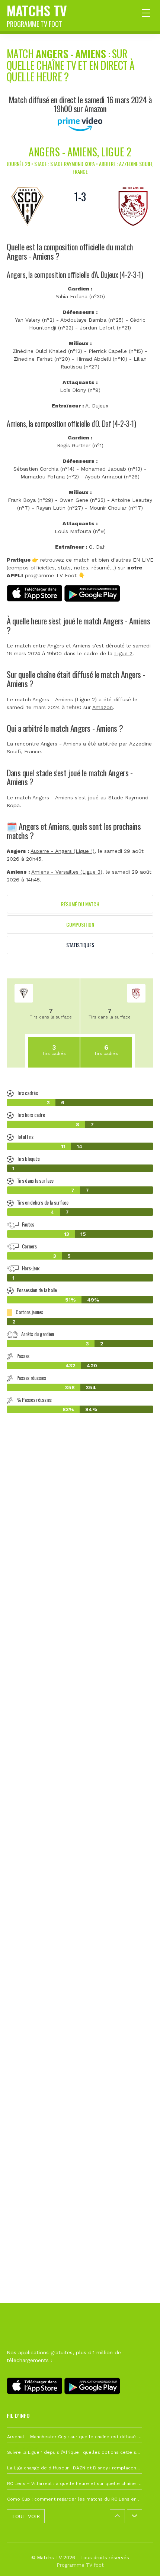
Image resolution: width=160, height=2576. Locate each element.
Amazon (103, 707)
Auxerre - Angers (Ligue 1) (63, 851)
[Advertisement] (80, 1793)
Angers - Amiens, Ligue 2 (80, 152)
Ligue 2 (123, 653)
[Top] (140, 2560)
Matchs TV (37, 14)
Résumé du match (80, 904)
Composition (80, 924)
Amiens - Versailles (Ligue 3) (67, 872)
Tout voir (26, 2516)
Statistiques (80, 945)
